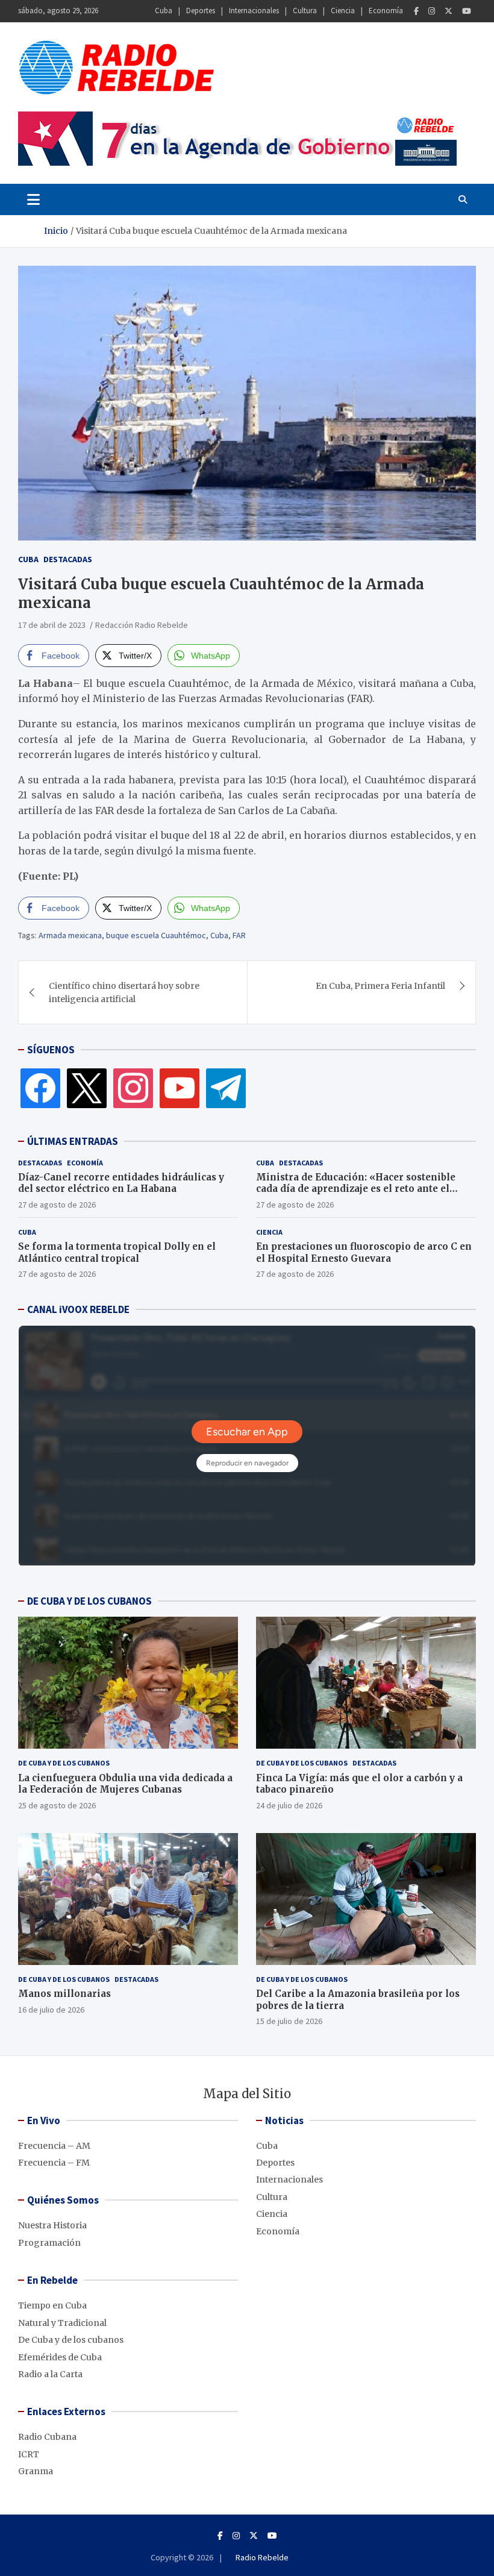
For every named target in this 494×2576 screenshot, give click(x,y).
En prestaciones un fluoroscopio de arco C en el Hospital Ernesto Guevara (364, 1252)
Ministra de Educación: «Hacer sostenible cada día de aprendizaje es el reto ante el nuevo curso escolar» (356, 1189)
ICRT (29, 2454)
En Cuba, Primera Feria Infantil (380, 986)
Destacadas (68, 559)
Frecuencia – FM (54, 2163)
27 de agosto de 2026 (57, 1205)
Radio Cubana (47, 2437)
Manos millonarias (64, 1994)
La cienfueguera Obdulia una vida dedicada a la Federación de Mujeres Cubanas (125, 1784)
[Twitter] (449, 11)
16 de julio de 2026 (51, 2010)
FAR (239, 935)
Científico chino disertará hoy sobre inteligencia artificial (124, 992)
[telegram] (226, 1087)
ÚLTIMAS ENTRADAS (73, 1141)
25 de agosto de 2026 (57, 1805)
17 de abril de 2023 (52, 625)
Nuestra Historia (52, 2225)
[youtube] (180, 1087)
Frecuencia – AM (54, 2146)
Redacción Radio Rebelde (142, 625)
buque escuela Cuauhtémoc (156, 935)
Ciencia (343, 11)
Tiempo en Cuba (52, 2305)
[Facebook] (416, 11)
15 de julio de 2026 (289, 2021)
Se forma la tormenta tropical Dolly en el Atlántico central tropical (117, 1252)
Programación (49, 2243)
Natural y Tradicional (62, 2323)
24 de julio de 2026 (289, 1805)
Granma (36, 2471)
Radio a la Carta (50, 2374)
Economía (386, 11)
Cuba (164, 11)
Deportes (201, 11)
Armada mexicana (70, 935)
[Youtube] (467, 11)
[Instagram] (432, 11)
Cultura (305, 11)
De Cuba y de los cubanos (64, 1763)
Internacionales (254, 11)
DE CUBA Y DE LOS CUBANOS (89, 1601)
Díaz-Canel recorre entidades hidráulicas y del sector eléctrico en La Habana (121, 1183)
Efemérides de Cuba (60, 2357)
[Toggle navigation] (33, 199)
